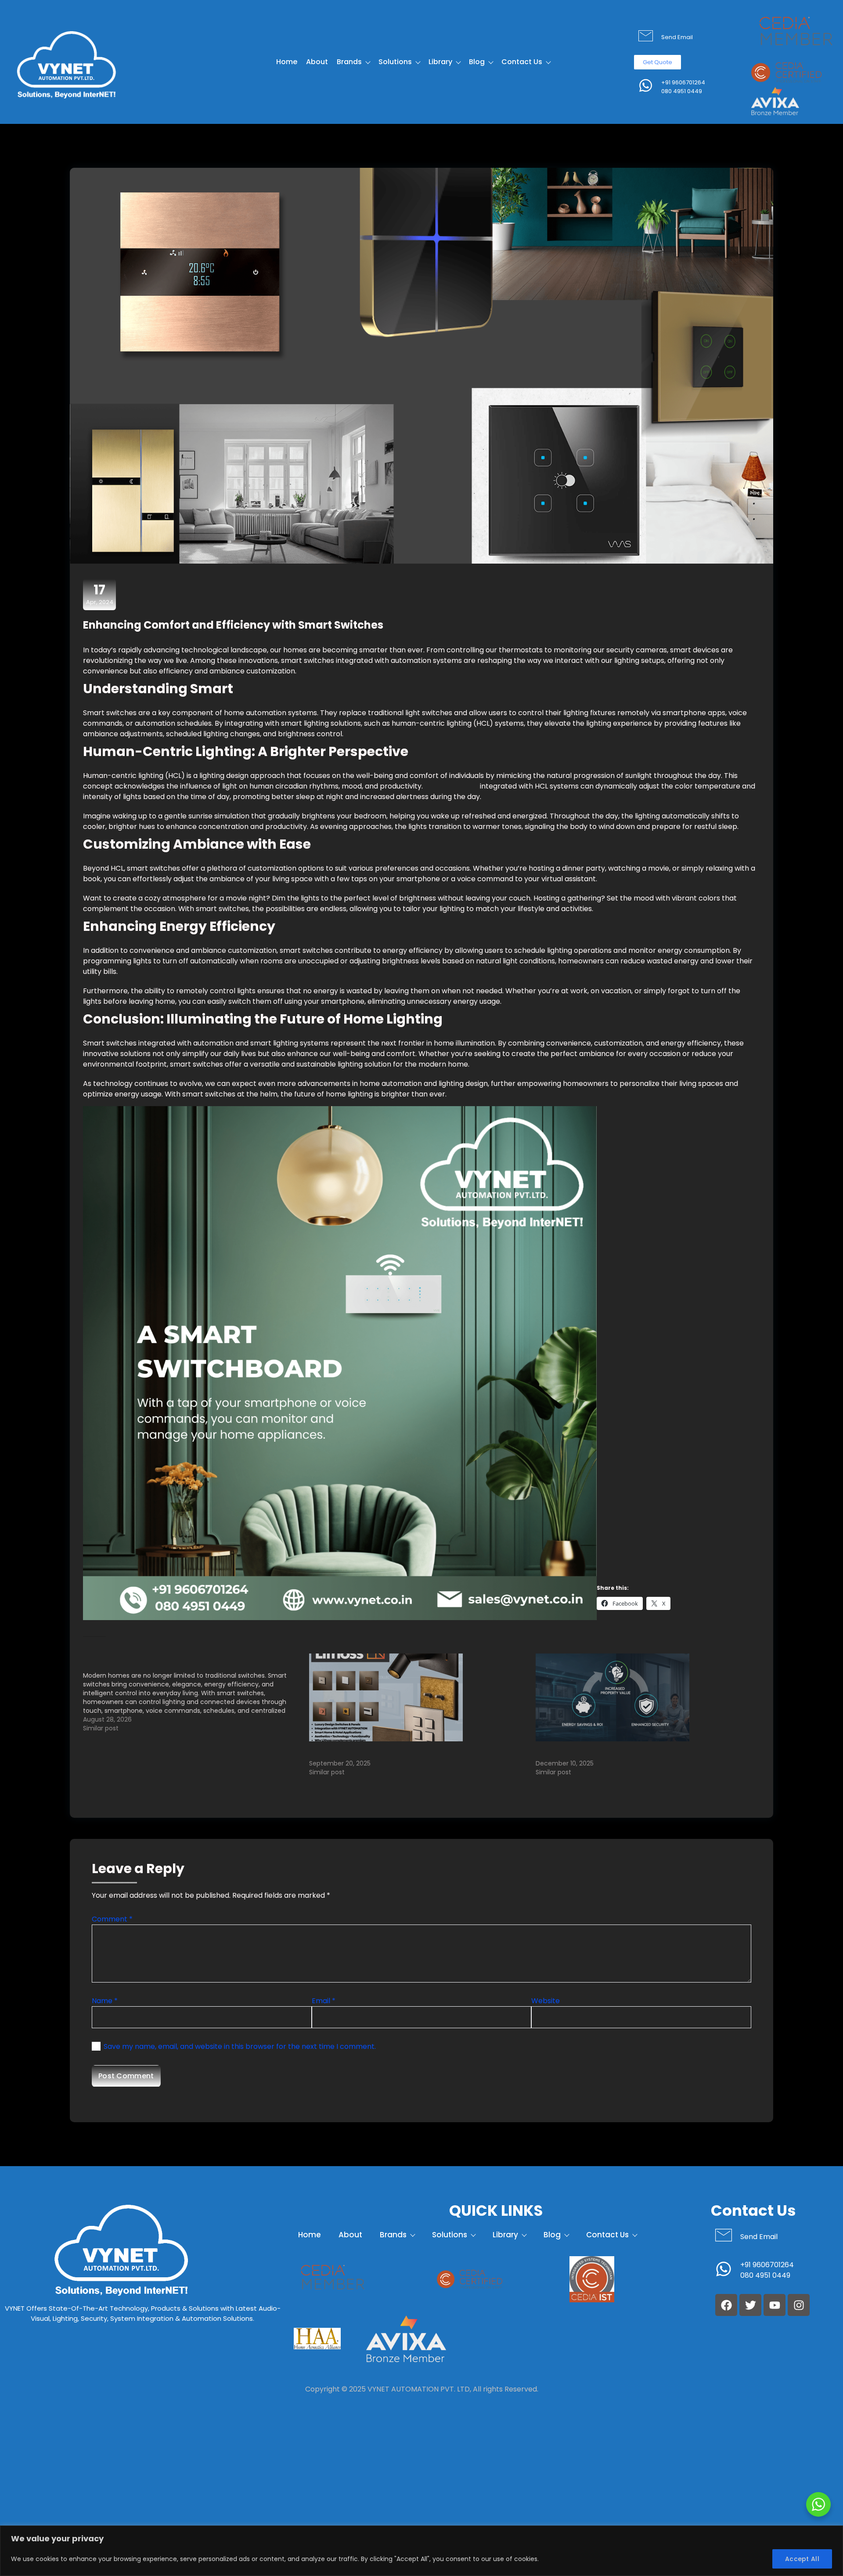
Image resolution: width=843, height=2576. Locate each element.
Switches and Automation (324, 689)
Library (440, 62)
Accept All (802, 2559)
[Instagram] (799, 2305)
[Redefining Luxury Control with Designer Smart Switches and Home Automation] (418, 1697)
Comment (112, 1919)
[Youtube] (775, 2305)
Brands (349, 62)
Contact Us (522, 62)
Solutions (395, 62)
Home (287, 62)
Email (324, 2001)
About (317, 62)
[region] (421, 2551)
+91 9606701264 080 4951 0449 (683, 87)
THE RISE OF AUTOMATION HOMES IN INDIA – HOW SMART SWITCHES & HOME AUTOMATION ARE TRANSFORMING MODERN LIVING (639, 1750)
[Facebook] (726, 2305)
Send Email (677, 37)
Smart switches (451, 786)
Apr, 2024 (100, 594)
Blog (477, 62)
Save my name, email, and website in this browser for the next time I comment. (240, 2046)
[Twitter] (750, 2305)
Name (105, 2001)
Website (546, 2001)
